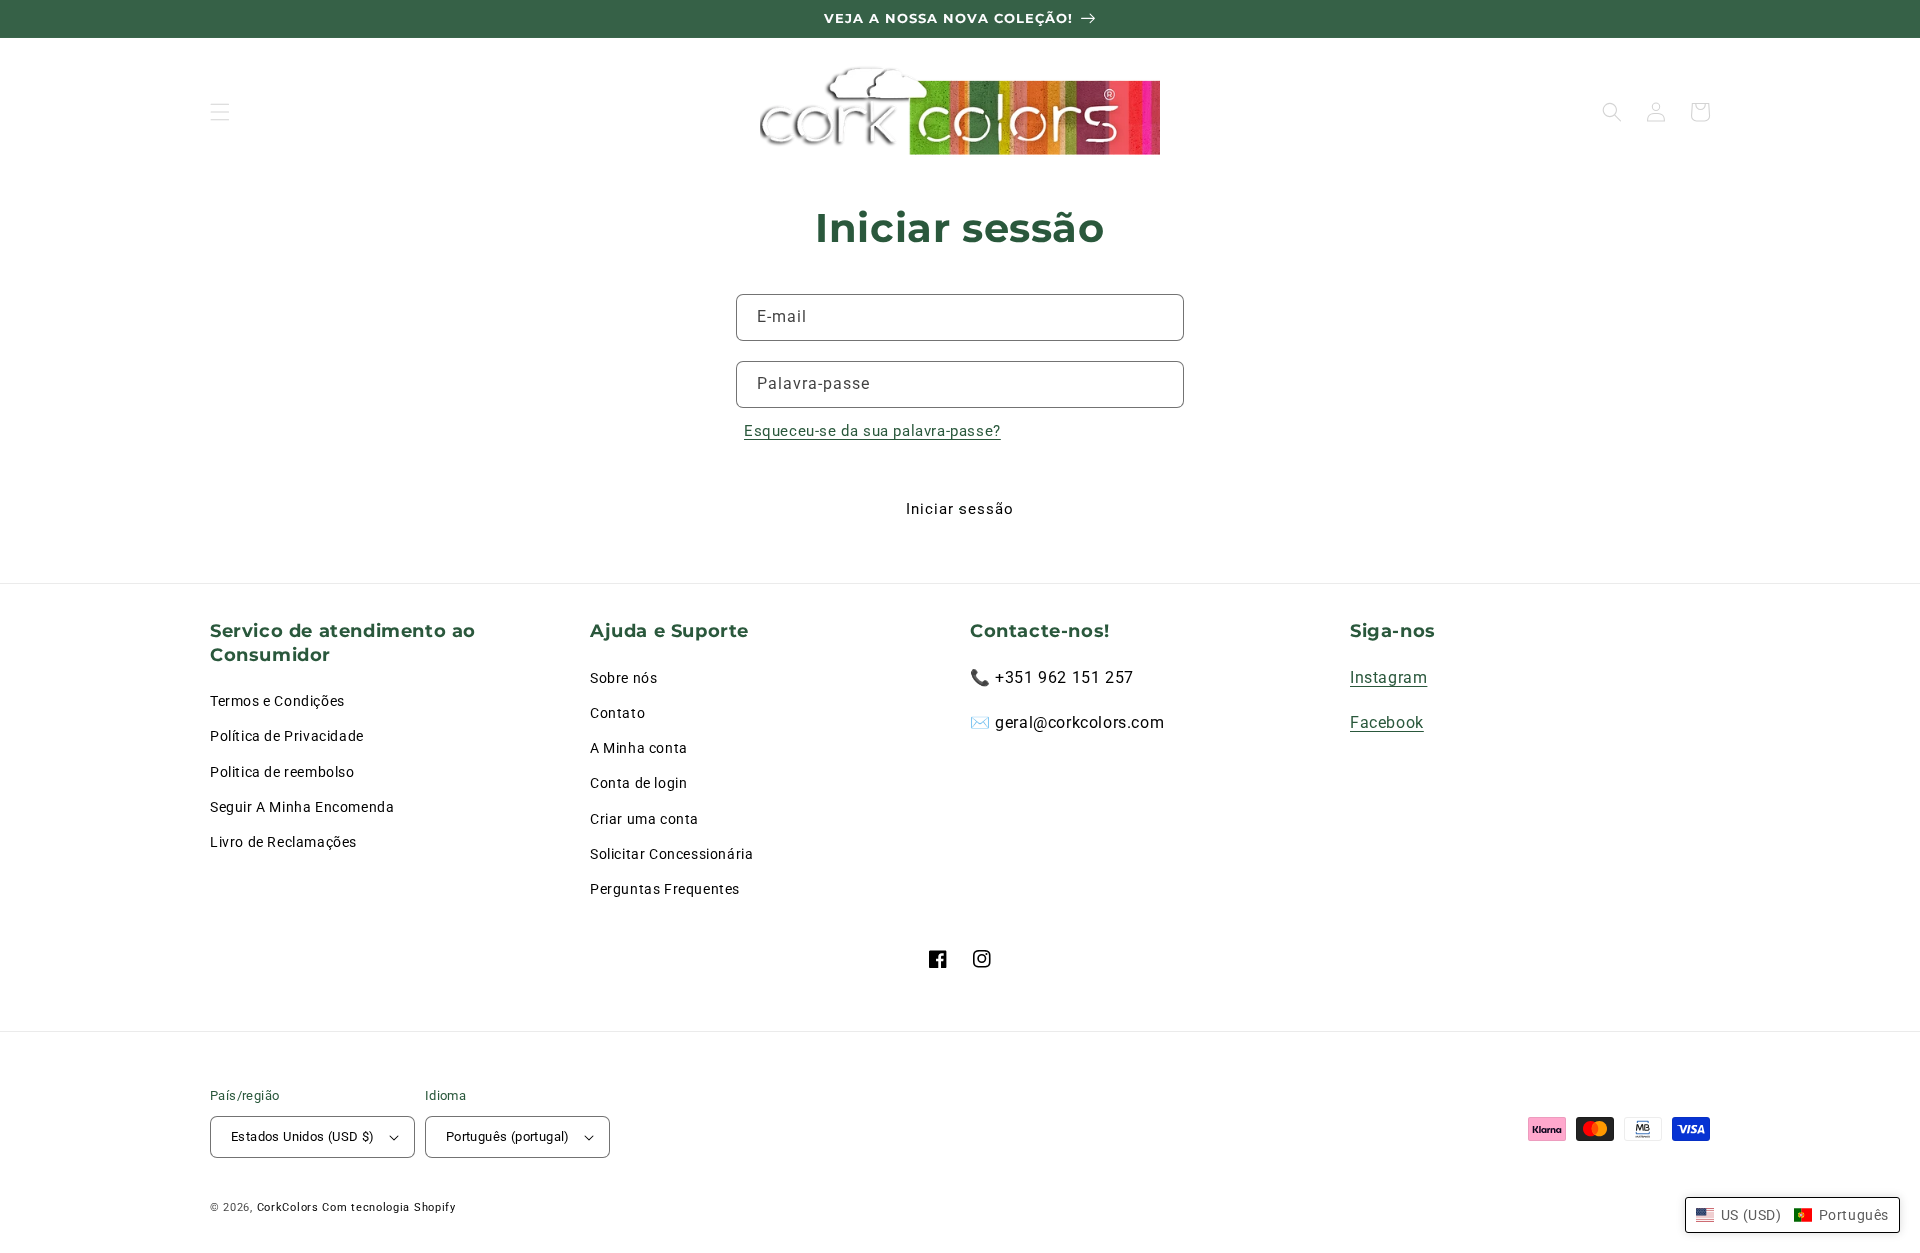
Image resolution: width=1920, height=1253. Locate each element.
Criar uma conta (644, 819)
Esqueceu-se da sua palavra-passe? (872, 431)
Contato (617, 713)
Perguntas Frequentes (665, 889)
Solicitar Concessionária (671, 854)
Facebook (1387, 722)
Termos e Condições (277, 701)
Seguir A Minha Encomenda (302, 807)
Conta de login (638, 783)
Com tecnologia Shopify (388, 1207)
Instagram (1388, 677)
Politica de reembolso (282, 772)
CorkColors (288, 1207)
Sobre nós (623, 678)
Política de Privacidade (287, 736)
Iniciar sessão (960, 509)
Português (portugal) (508, 1136)
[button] (220, 112)
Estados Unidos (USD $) (303, 1136)
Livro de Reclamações (283, 842)
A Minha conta (639, 748)
